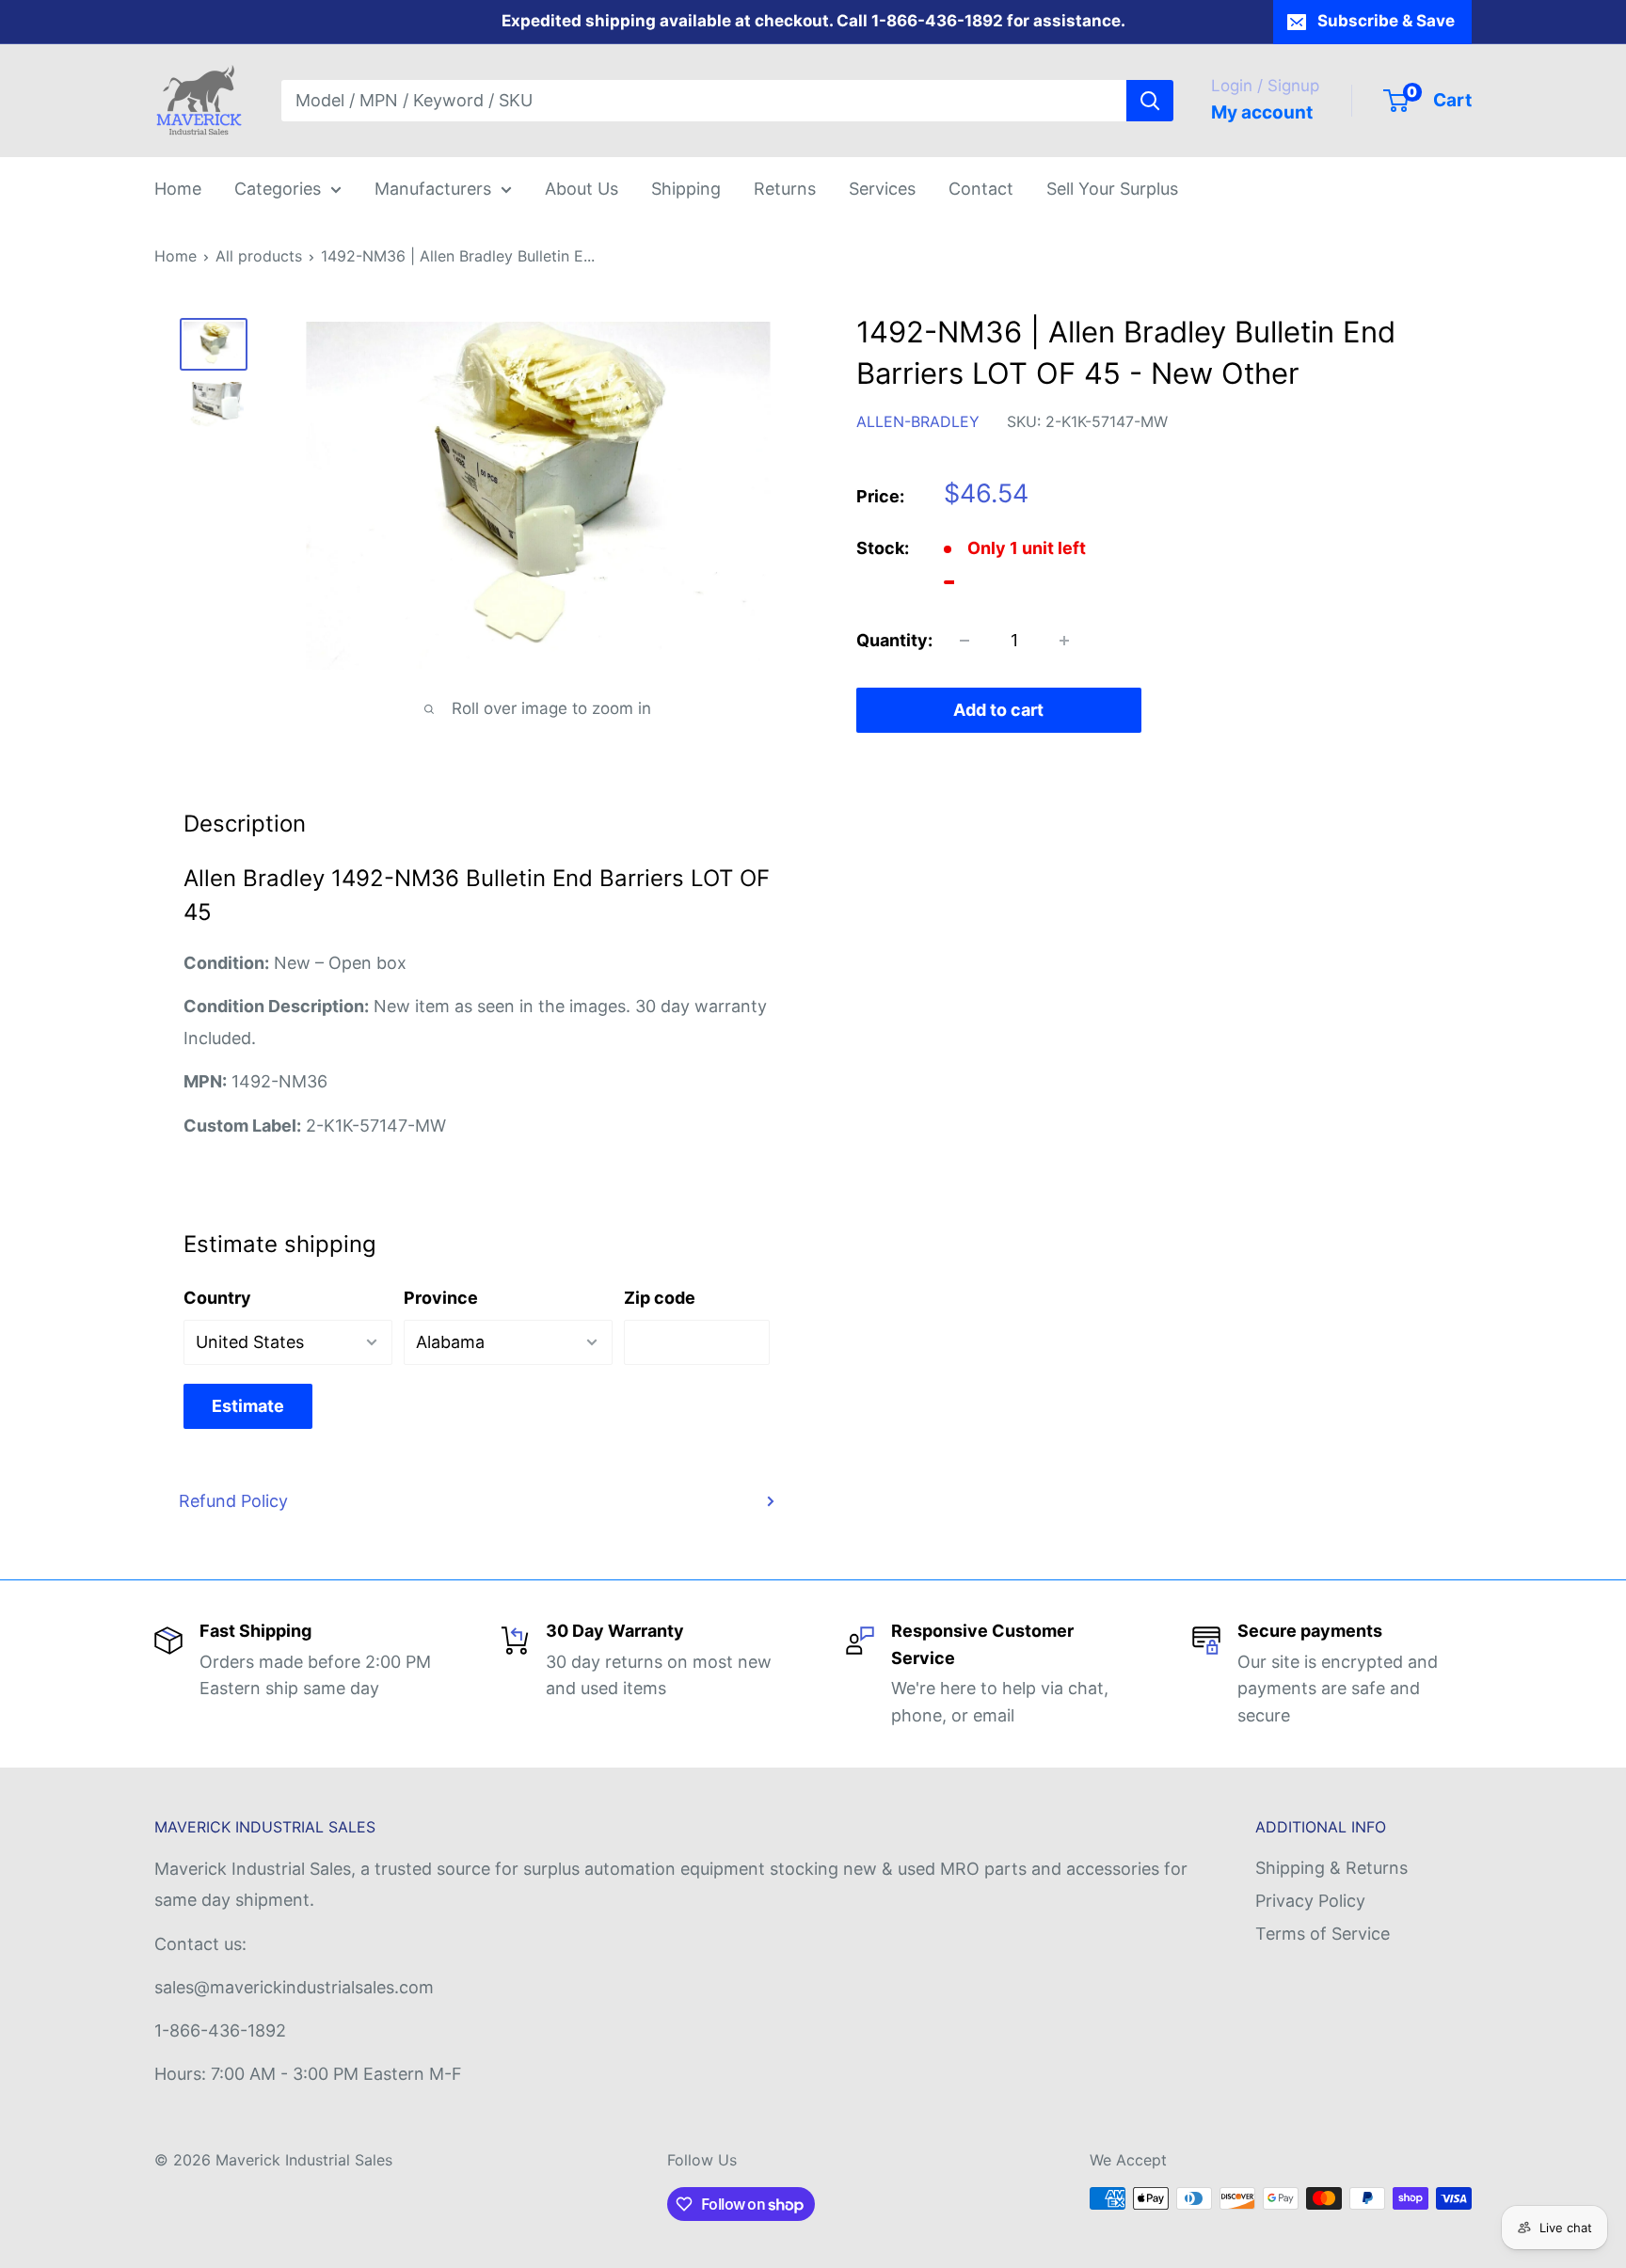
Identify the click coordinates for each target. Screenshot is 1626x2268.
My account (1262, 112)
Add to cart (998, 710)
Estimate (248, 1406)
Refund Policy (233, 1501)
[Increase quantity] (1064, 641)
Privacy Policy (1310, 1901)
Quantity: (894, 640)
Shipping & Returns (1331, 1868)
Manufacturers (433, 189)
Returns (785, 189)
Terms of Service (1323, 1934)
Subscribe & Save (1386, 21)
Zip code (660, 1298)
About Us (582, 189)
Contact (981, 189)
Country (217, 1298)
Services (882, 189)
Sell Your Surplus (1112, 189)
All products (259, 256)
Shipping (686, 189)
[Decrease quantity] (964, 641)
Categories (278, 189)
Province (441, 1298)
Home (178, 189)
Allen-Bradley (918, 421)
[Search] (1150, 101)
